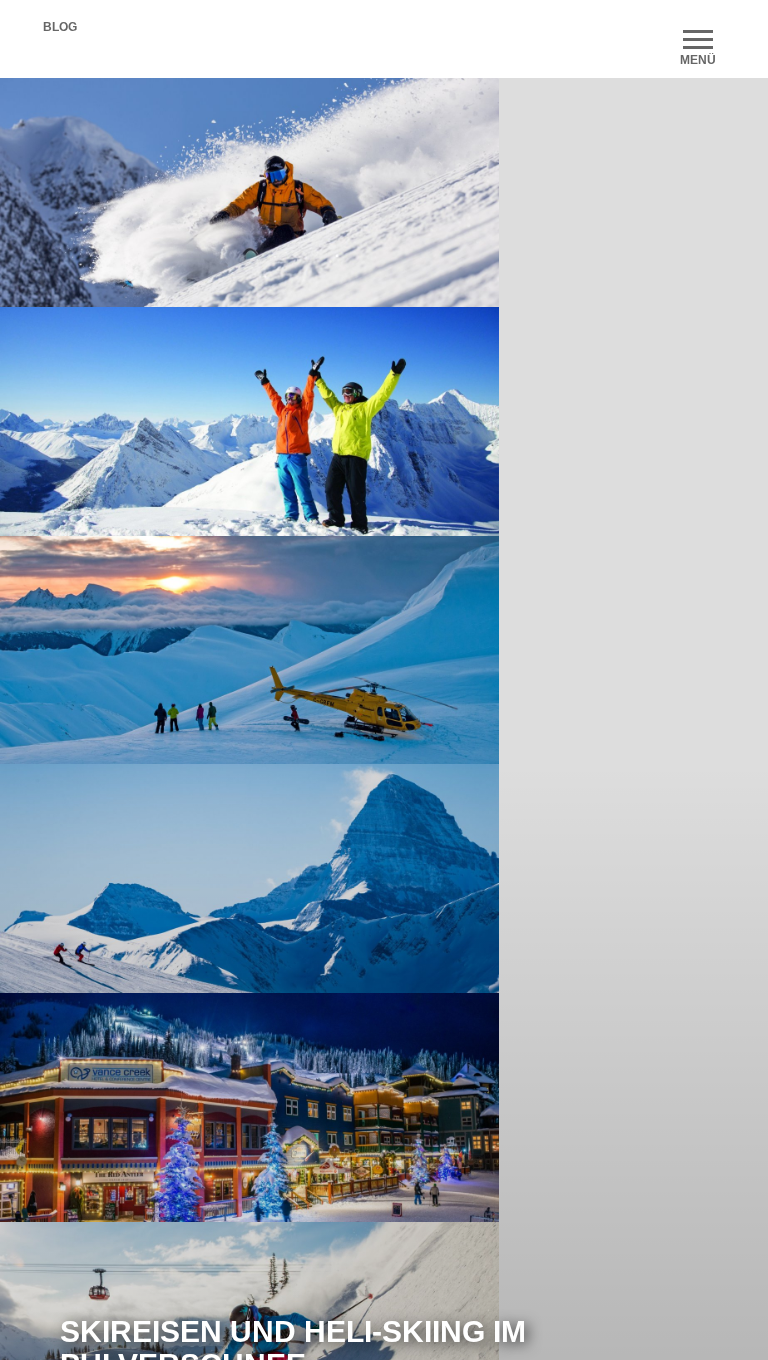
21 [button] (474, 881)
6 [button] (174, 881)
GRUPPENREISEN (423, 1246)
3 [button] (114, 881)
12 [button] (294, 881)
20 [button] (454, 881)
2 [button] (94, 881)
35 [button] (404, 906)
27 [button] (594, 881)
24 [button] (534, 881)
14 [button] (334, 881)
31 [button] (674, 881)
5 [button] (154, 881)
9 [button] (234, 881)
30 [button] (654, 881)
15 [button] (354, 881)
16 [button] (374, 881)
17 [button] (394, 881)
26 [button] (574, 881)
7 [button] (194, 881)
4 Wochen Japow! (392, 742)
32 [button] (694, 881)
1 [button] (74, 881)
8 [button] (214, 881)
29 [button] (634, 881)
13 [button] (314, 881)
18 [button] (414, 881)
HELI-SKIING (389, 947)
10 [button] (254, 881)
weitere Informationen (618, 1150)
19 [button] (434, 881)
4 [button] (134, 881)
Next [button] (454, 192)
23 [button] (514, 881)
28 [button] (614, 881)
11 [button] (274, 881)
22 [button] (494, 881)
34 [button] (384, 906)
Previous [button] (45, 192)
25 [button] (554, 881)
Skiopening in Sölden (674, 742)
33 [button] (364, 906)
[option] (185, 707)
